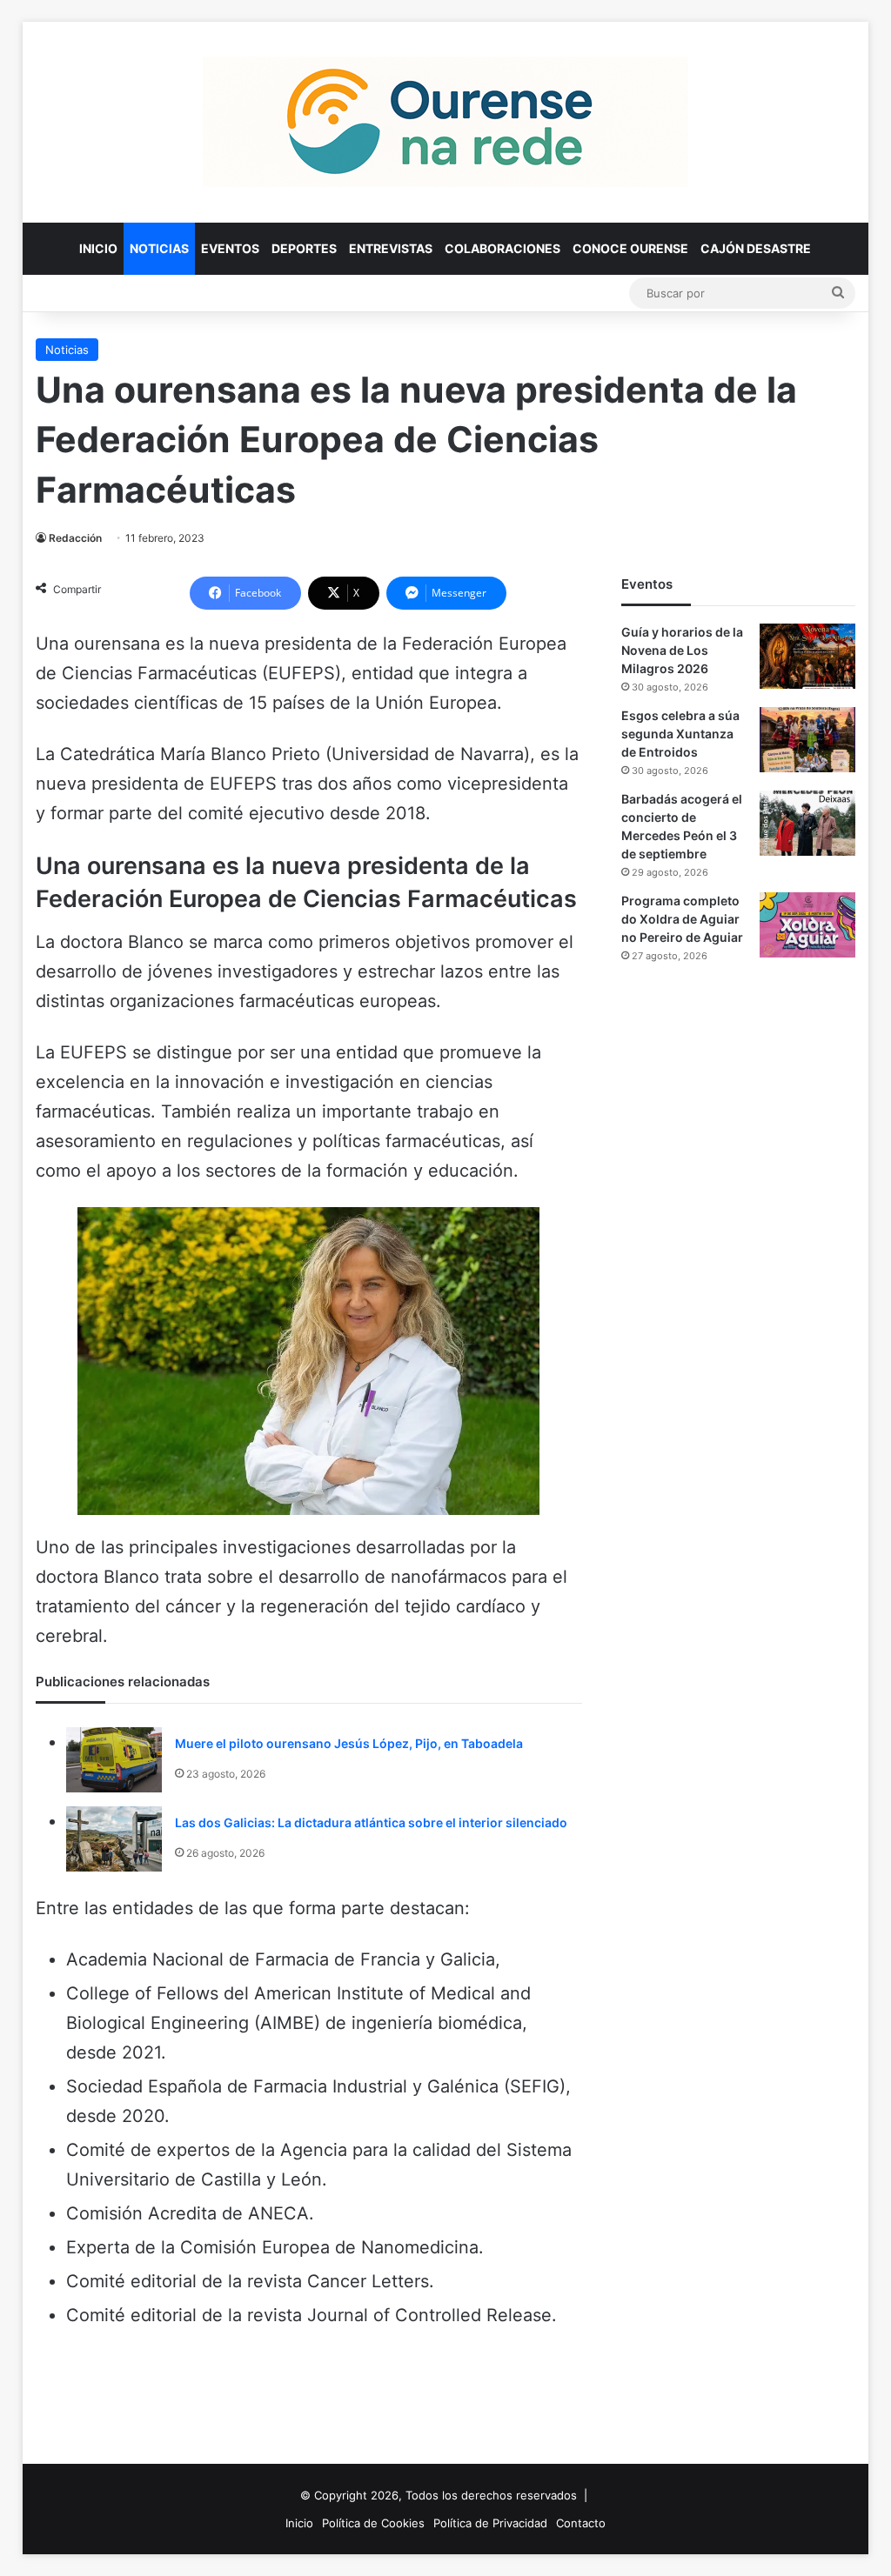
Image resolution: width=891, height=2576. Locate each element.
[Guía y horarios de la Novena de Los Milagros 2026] (807, 656)
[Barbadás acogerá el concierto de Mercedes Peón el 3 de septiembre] (807, 823)
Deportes (304, 248)
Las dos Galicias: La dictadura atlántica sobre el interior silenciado (371, 1822)
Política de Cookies (373, 2523)
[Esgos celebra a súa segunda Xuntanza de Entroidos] (807, 740)
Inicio (98, 248)
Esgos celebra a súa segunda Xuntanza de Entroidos (680, 734)
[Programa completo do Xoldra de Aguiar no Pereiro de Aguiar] (807, 925)
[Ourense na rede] (445, 122)
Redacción (75, 538)
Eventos (230, 248)
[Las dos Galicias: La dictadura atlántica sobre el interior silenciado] (114, 1839)
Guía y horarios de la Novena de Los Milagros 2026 (682, 650)
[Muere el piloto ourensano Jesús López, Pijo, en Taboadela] (114, 1760)
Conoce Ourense (630, 248)
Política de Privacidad (490, 2523)
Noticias (159, 248)
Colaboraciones (502, 248)
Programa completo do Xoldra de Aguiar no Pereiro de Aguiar (682, 919)
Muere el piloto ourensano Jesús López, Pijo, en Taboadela (349, 1743)
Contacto (581, 2523)
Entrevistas (391, 248)
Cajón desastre (756, 248)
